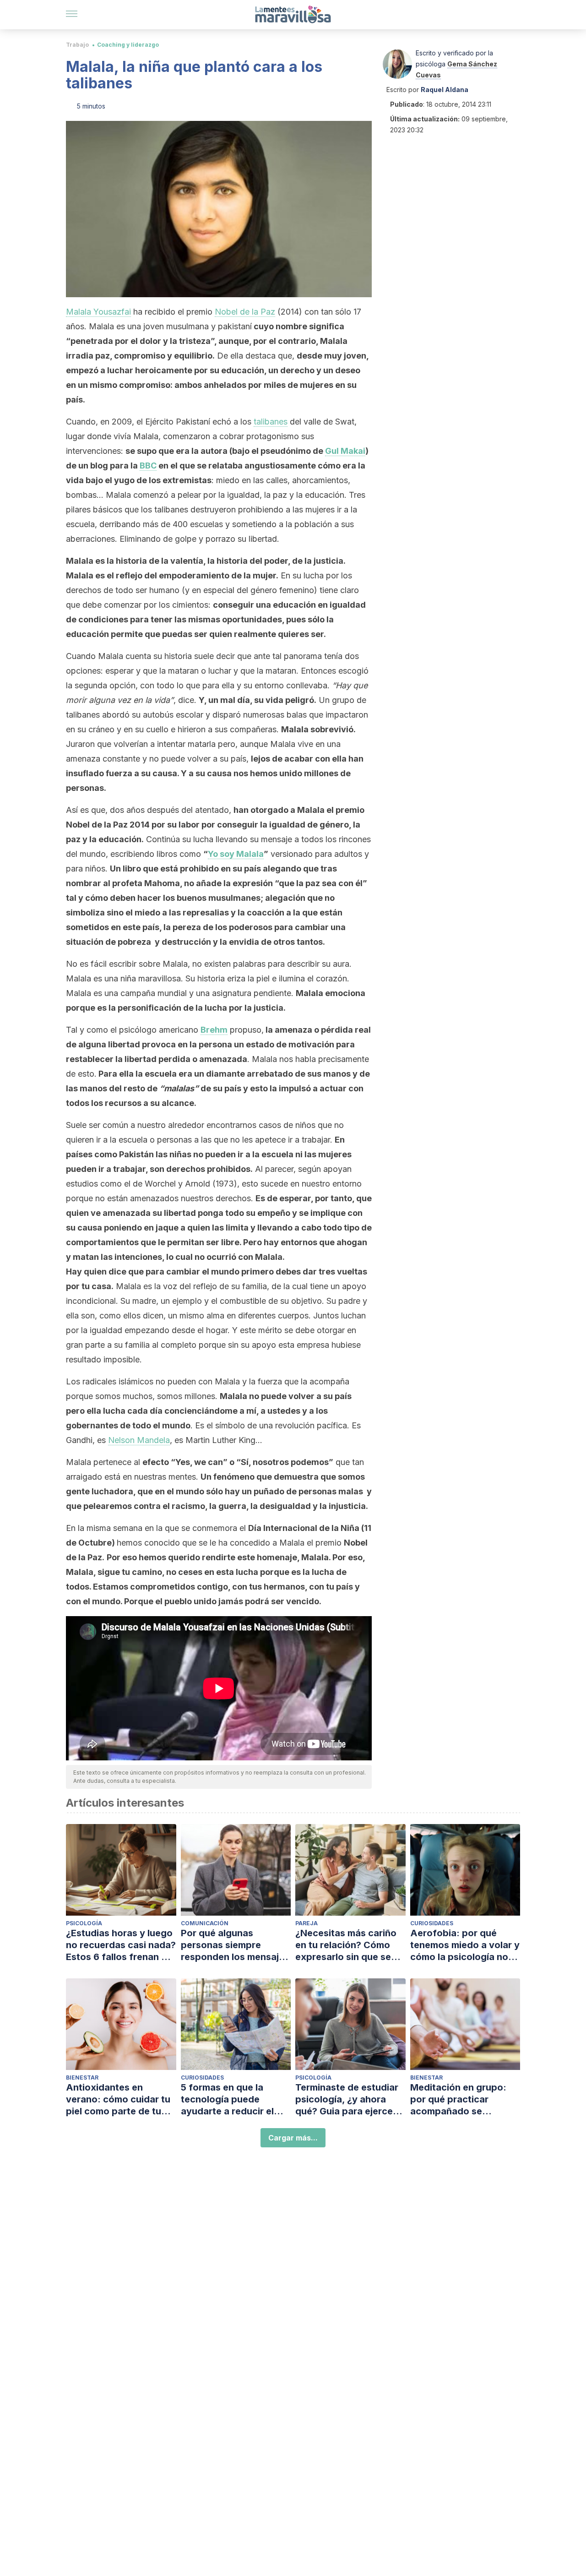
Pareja (307, 1923)
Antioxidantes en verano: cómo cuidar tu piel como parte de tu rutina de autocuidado (118, 2099)
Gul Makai (345, 451)
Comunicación (205, 1923)
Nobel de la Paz (245, 312)
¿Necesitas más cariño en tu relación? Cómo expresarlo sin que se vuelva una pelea (346, 1945)
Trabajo (77, 45)
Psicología (84, 1923)
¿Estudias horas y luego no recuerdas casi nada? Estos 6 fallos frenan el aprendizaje (121, 1945)
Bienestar (82, 2078)
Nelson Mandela (139, 1440)
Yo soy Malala (236, 854)
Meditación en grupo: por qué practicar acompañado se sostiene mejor (458, 2099)
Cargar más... (293, 2138)
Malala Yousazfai (98, 312)
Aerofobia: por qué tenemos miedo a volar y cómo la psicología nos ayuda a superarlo (465, 1945)
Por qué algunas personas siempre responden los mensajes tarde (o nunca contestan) (235, 1945)
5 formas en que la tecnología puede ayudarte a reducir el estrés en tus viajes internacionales (227, 2099)
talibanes (271, 422)
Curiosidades (432, 1923)
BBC (148, 466)
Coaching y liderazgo (128, 45)
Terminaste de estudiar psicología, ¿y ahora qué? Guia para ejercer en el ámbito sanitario (347, 2099)
